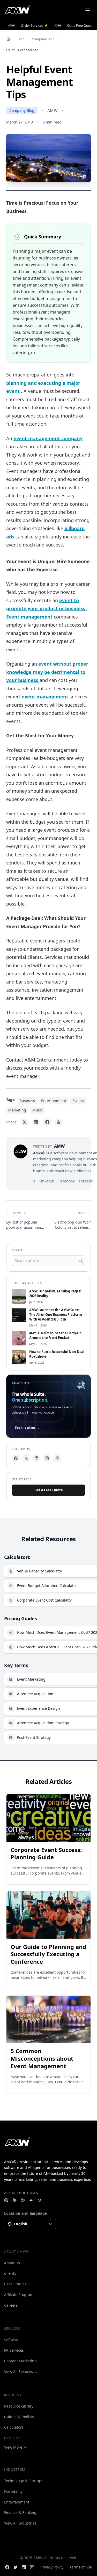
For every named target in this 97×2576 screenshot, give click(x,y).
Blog (21, 39)
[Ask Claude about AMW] (14, 2200)
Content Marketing (20, 2361)
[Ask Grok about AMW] (39, 2200)
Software (12, 2340)
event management (46, 697)
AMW (53, 110)
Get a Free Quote (49, 1490)
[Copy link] (59, 1122)
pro (55, 584)
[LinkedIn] (36, 1458)
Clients (10, 2273)
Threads (86, 1181)
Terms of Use (81, 2567)
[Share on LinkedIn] (36, 1122)
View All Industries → (23, 2523)
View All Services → (21, 2372)
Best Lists (12, 2438)
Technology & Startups (24, 2481)
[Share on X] (25, 1122)
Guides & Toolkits (19, 2417)
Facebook (66, 1181)
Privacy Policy (52, 2567)
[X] (26, 1458)
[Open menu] (88, 10)
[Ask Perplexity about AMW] (23, 2200)
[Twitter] (16, 2567)
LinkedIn (47, 1181)
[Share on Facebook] (47, 1122)
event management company (48, 438)
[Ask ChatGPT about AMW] (6, 2200)
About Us (12, 2263)
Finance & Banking (20, 2512)
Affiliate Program (19, 2295)
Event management (30, 617)
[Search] (81, 1261)
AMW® (39, 1153)
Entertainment (17, 2502)
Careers (11, 2305)
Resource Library (19, 2406)
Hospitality (13, 2491)
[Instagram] (47, 1458)
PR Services (14, 2350)
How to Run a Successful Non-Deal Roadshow (57, 1354)
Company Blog (43, 39)
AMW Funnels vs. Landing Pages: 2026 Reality (55, 1294)
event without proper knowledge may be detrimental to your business (47, 672)
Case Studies (15, 2284)
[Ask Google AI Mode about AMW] (31, 2200)
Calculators (14, 2427)
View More (13, 2447)
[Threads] (57, 1458)
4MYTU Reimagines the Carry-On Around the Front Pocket (55, 1335)
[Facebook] (16, 1458)
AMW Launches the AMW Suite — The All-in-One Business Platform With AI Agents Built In (56, 1315)
